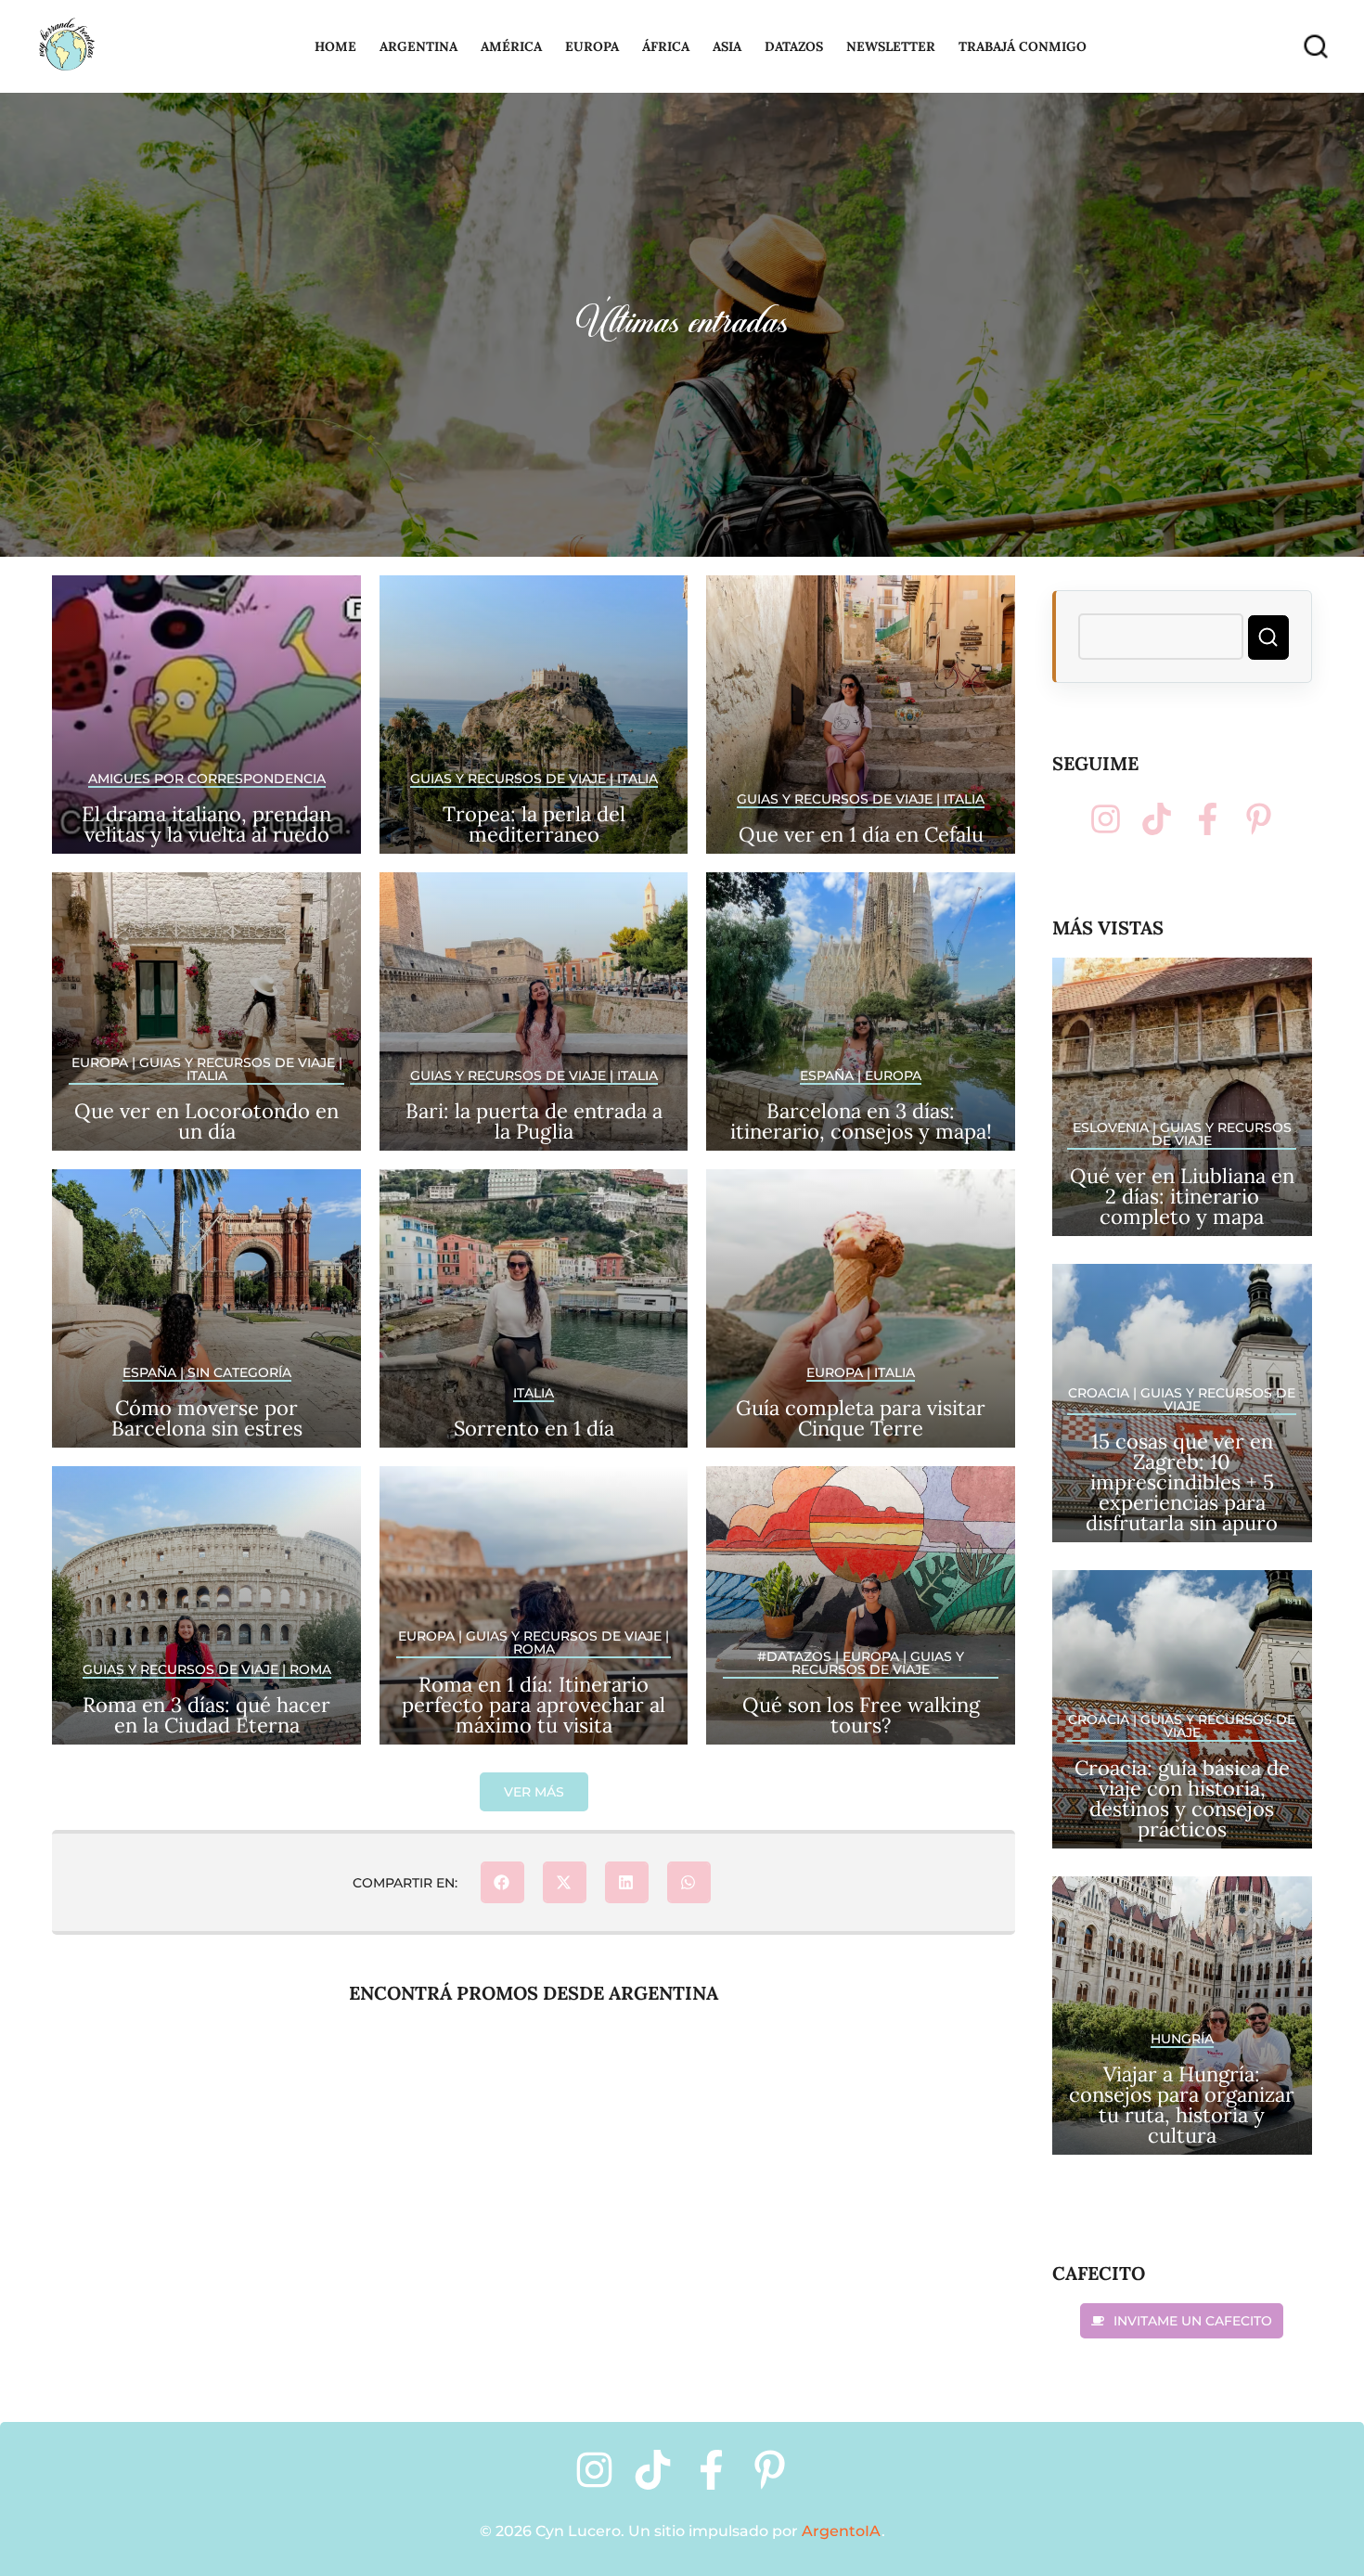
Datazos (794, 46)
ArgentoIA (842, 2531)
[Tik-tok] (1157, 819)
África (666, 46)
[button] (534, 1792)
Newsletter (891, 46)
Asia (727, 46)
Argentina (418, 46)
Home (335, 46)
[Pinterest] (1259, 819)
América (511, 46)
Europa (592, 46)
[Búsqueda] (1316, 47)
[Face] (1208, 819)
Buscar (1268, 638)
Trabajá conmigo (1023, 46)
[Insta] (1106, 819)
